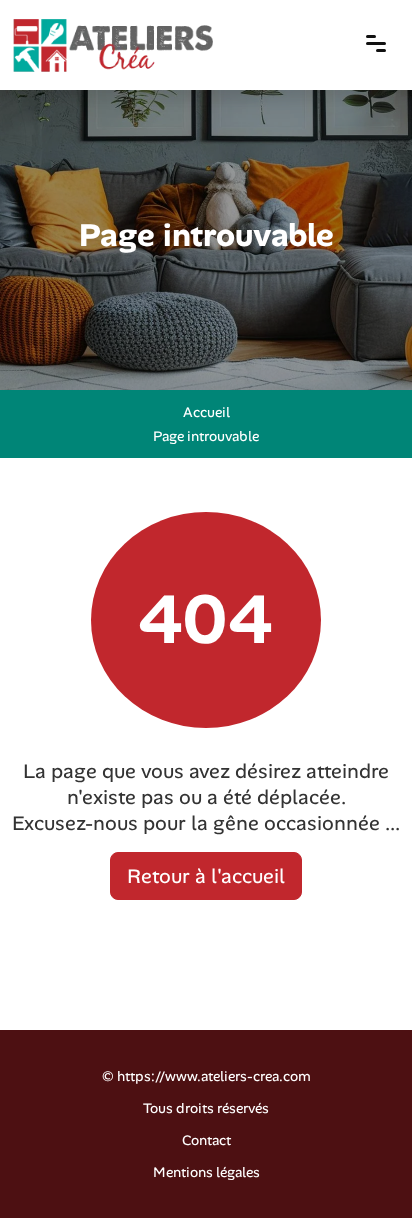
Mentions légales (206, 1172)
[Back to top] (357, 1163)
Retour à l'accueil (206, 876)
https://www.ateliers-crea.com (214, 1076)
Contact (206, 1140)
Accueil (206, 412)
